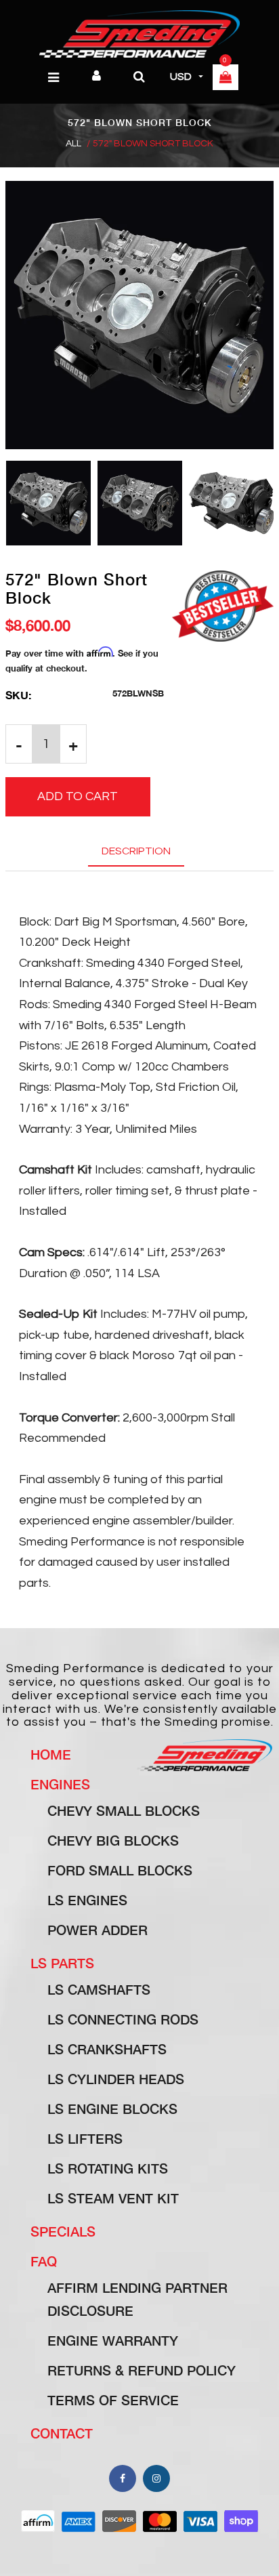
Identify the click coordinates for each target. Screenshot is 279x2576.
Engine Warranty (113, 2340)
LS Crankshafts (107, 2049)
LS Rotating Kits (108, 2168)
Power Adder (98, 1930)
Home (51, 1754)
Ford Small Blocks (120, 1870)
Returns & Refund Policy (142, 2370)
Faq (44, 2261)
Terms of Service (113, 2400)
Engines (60, 1784)
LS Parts (62, 1963)
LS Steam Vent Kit (113, 2198)
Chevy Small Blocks (124, 1810)
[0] (226, 79)
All (73, 144)
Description (136, 851)
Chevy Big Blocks (113, 1840)
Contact (62, 2433)
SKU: (18, 695)
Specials (63, 2231)
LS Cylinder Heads (116, 2079)
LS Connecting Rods (123, 2019)
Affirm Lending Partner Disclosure (137, 2299)
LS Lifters (85, 2138)
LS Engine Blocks (112, 2108)
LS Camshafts (99, 1989)
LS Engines (87, 1900)
